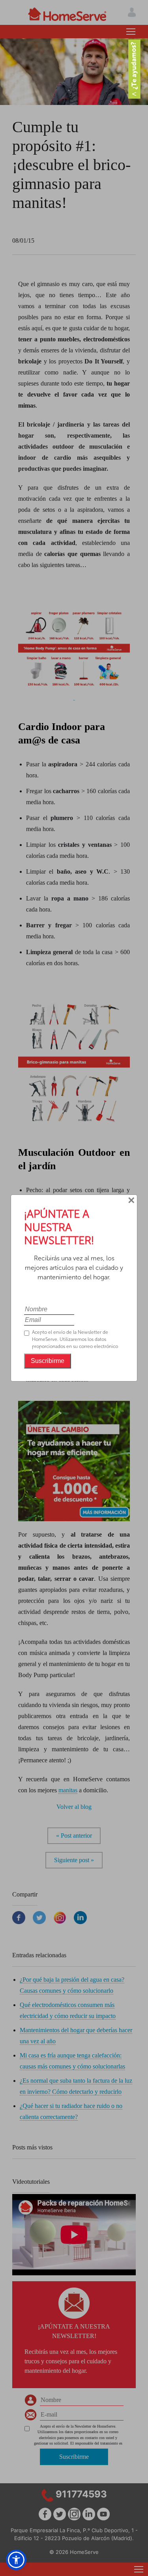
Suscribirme (48, 1361)
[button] (16, 2560)
